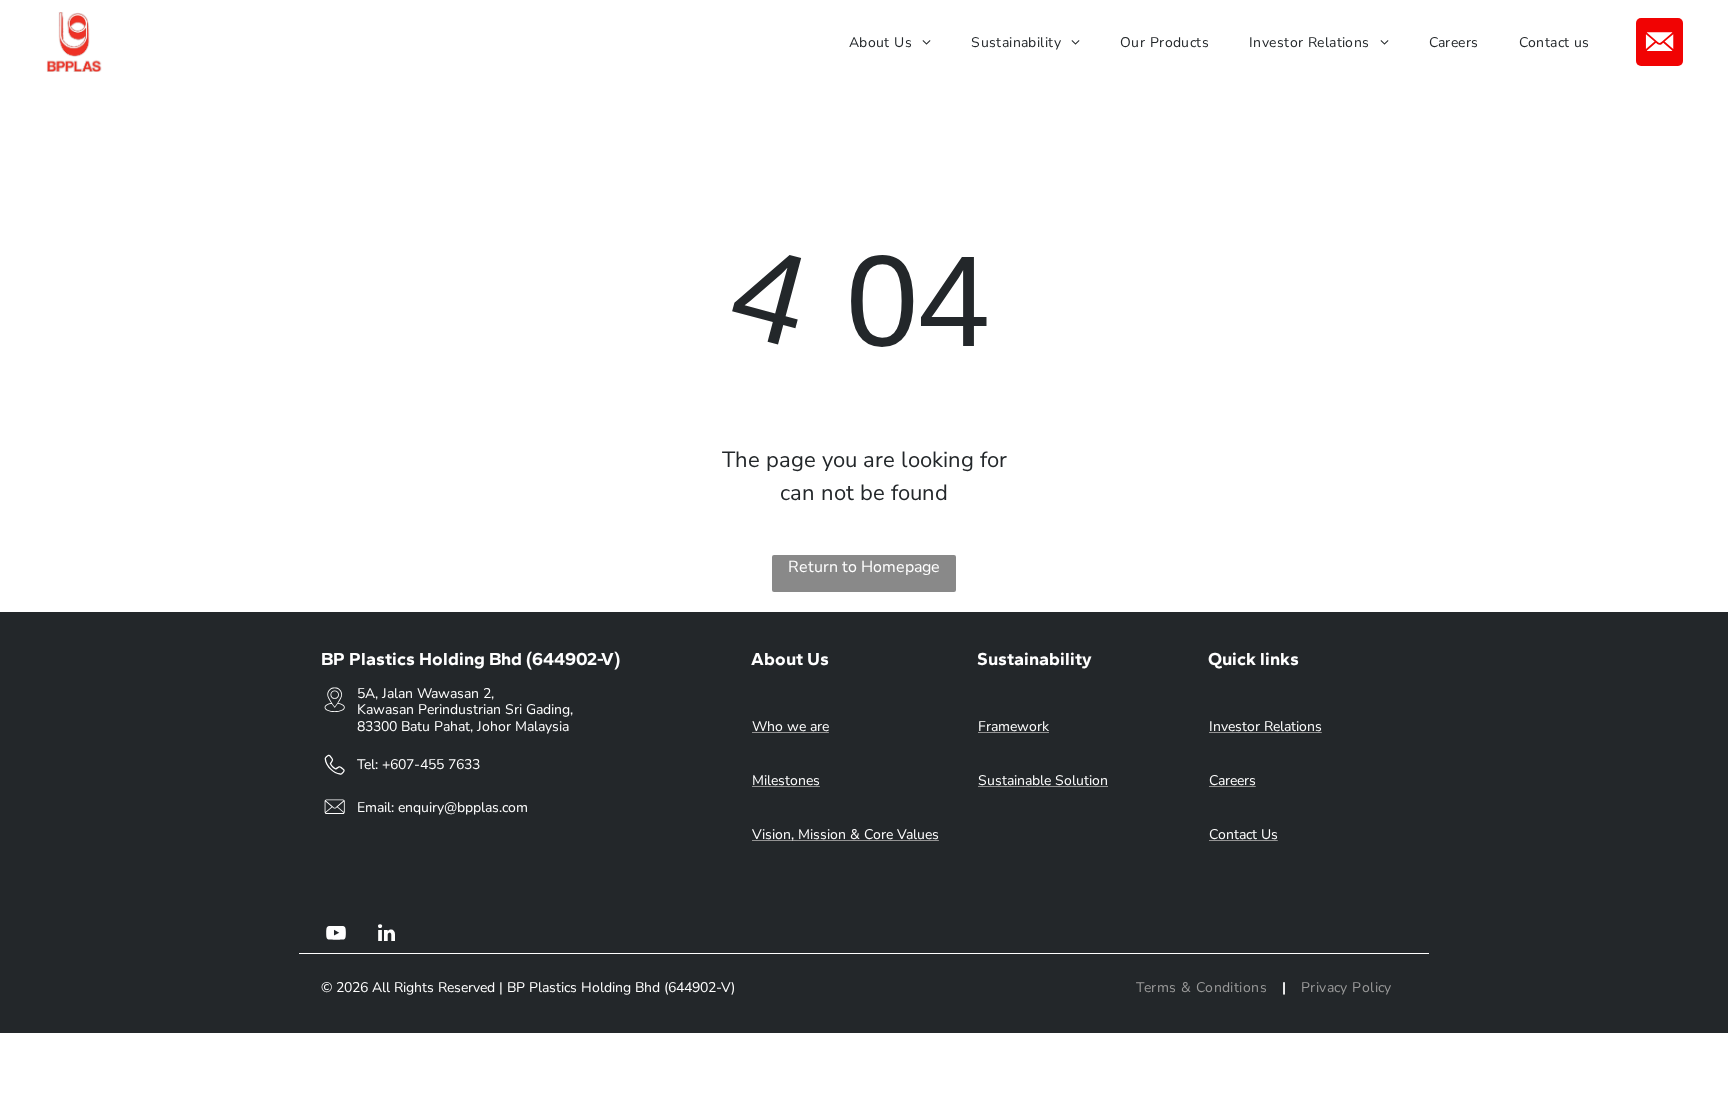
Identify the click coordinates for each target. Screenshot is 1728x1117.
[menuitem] (890, 42)
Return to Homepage (864, 567)
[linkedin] (386, 935)
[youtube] (336, 935)
